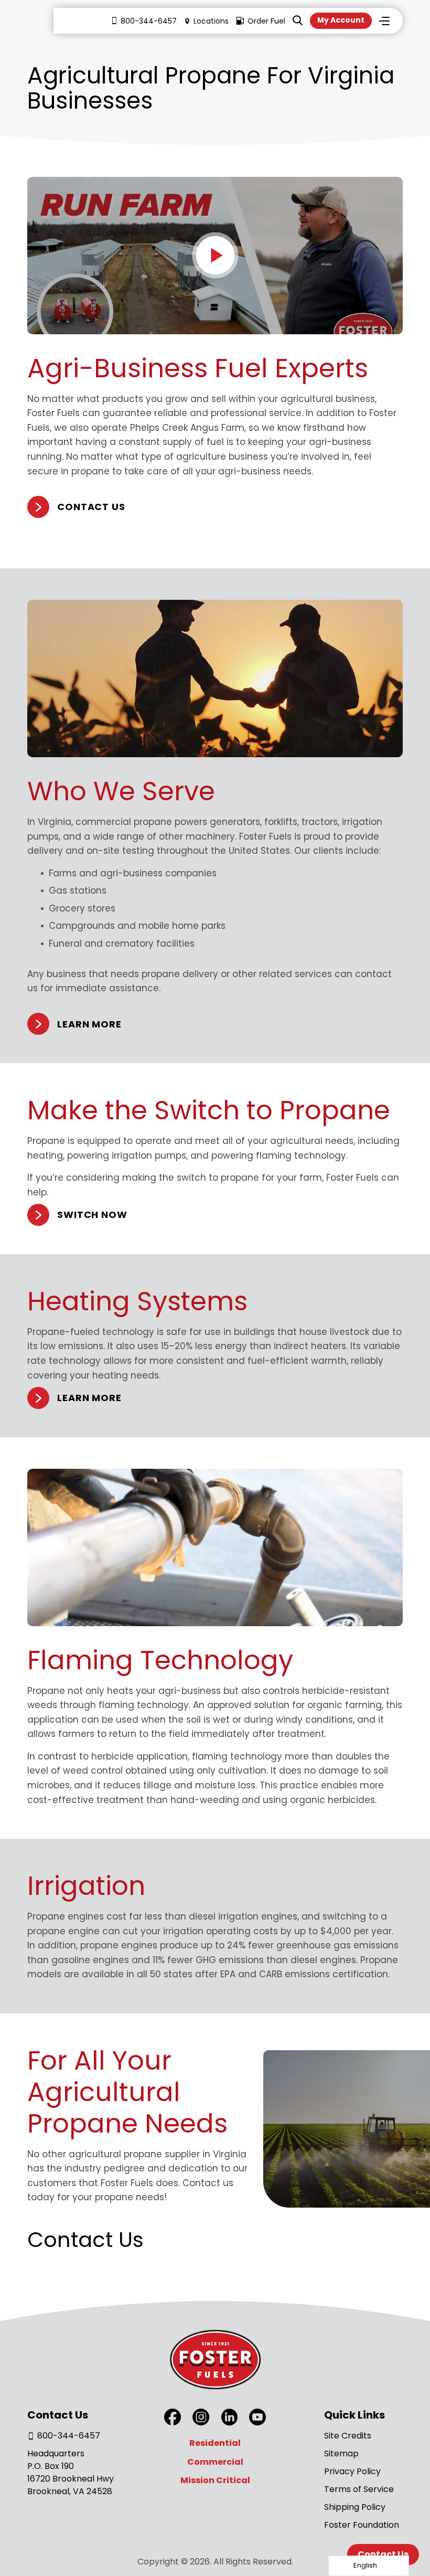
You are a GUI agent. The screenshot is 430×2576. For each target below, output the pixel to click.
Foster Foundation (362, 2525)
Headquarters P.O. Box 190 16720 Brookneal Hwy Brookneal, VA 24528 (71, 2472)
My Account (341, 20)
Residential (215, 2443)
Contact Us (91, 507)
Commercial (215, 2462)
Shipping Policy (355, 2507)
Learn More (89, 1024)
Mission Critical (215, 2480)
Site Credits (348, 2436)
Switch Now (92, 1215)
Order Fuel (266, 21)
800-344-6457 (149, 21)
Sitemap (341, 2453)
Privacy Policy (352, 2471)
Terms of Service (359, 2489)
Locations (211, 21)
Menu (384, 21)
